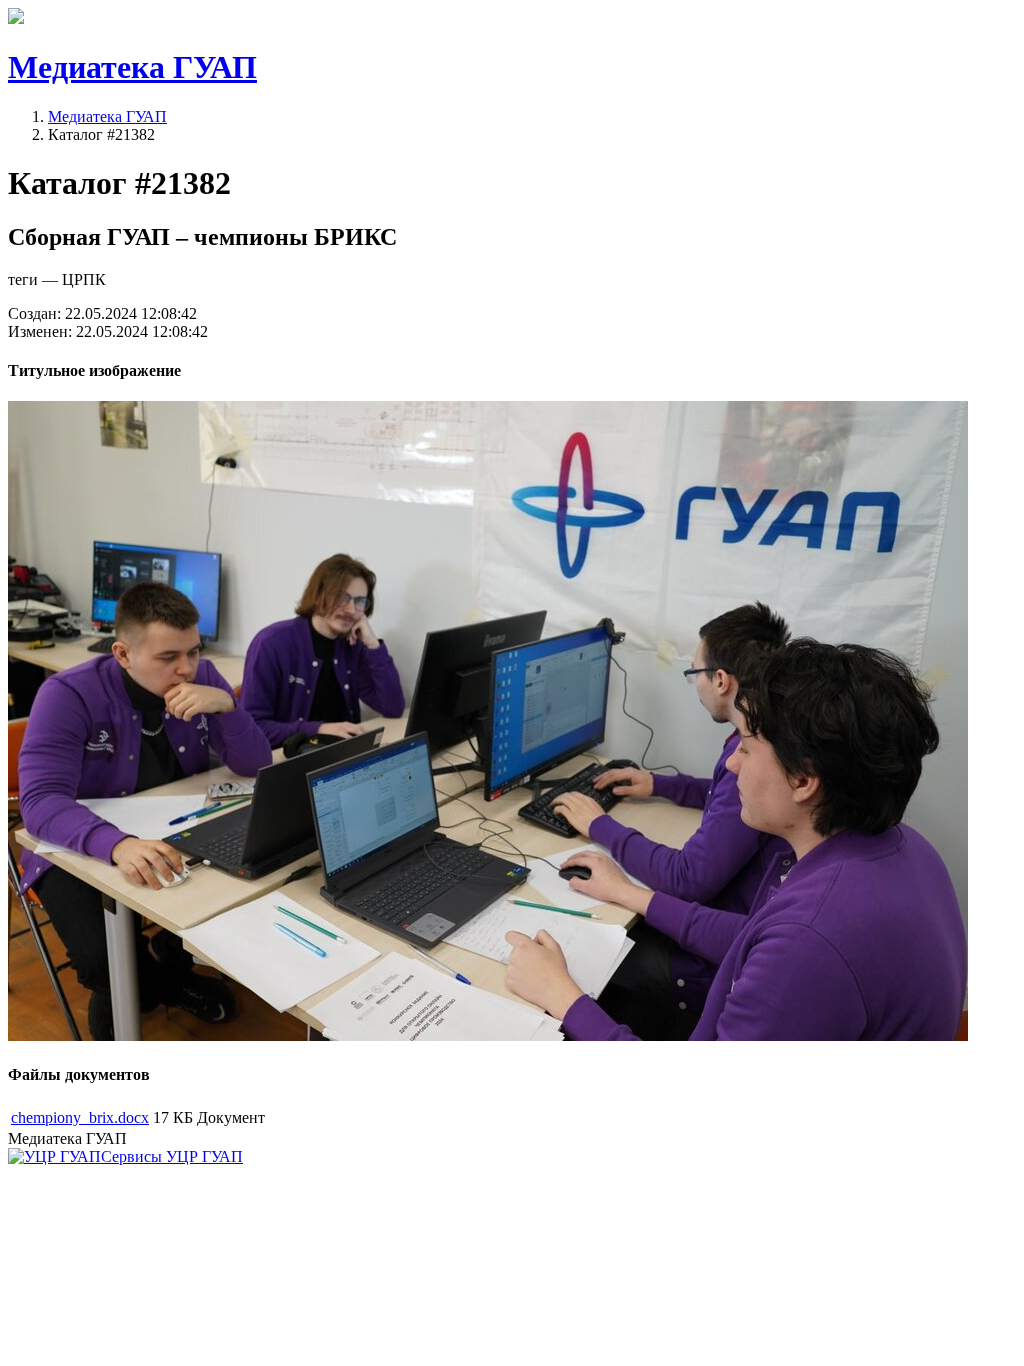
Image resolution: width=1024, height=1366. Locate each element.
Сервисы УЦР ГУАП (172, 1156)
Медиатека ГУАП (107, 116)
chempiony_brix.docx (80, 1117)
